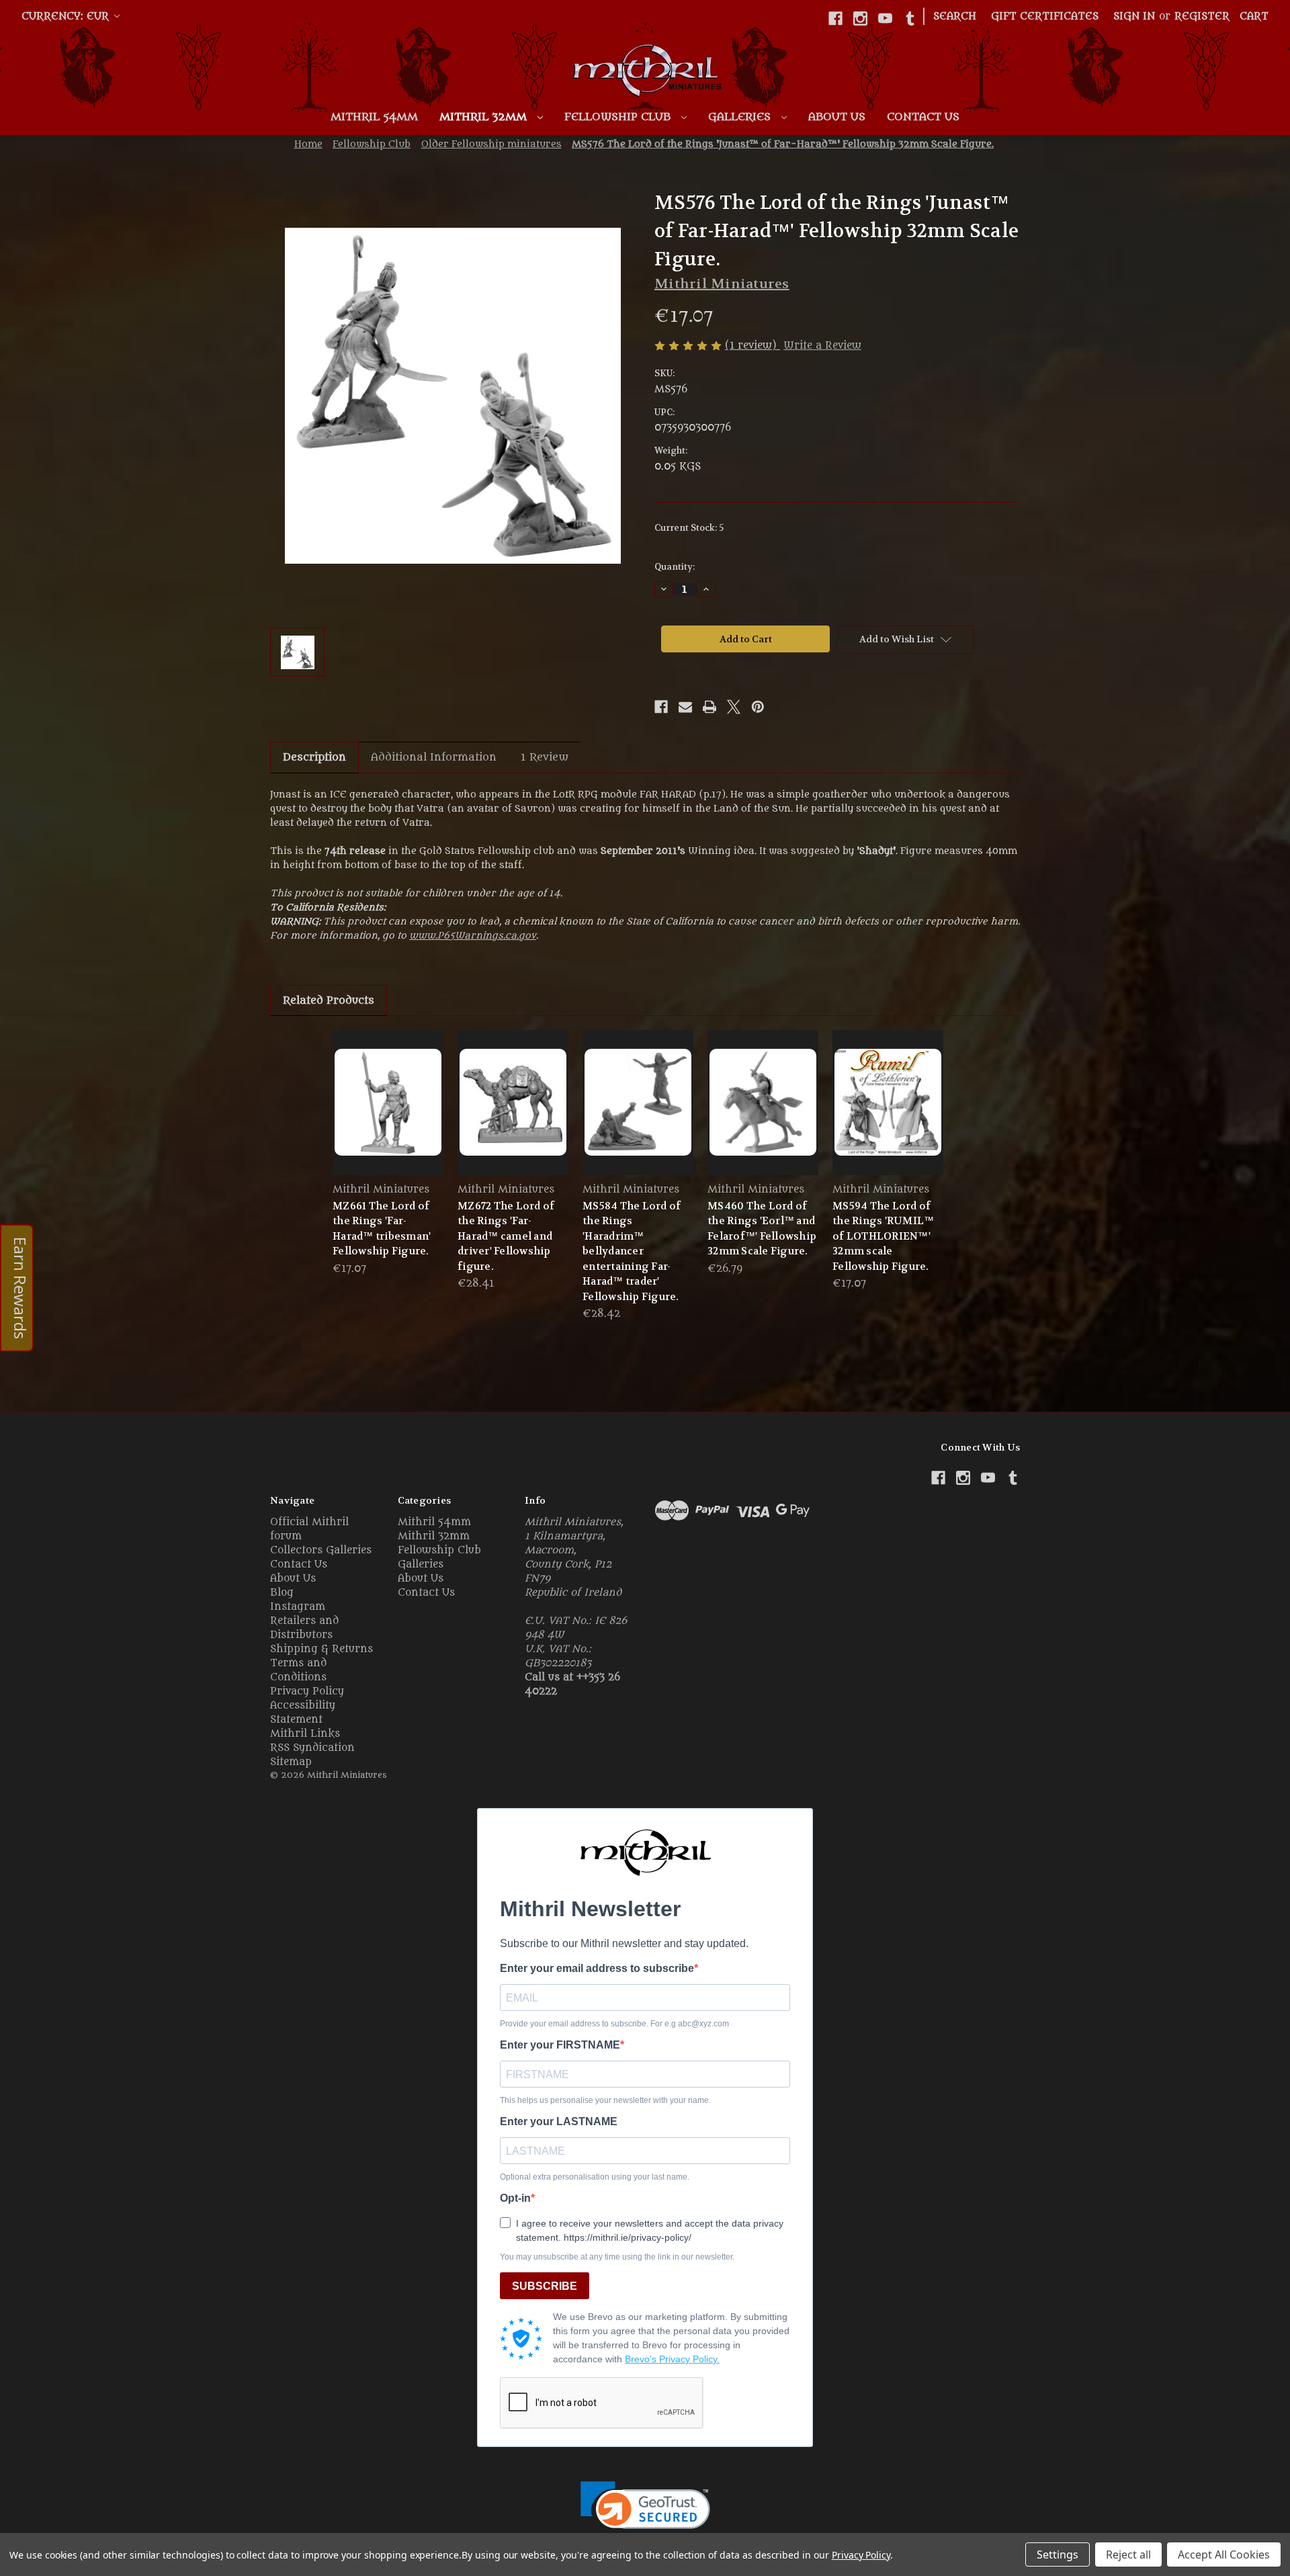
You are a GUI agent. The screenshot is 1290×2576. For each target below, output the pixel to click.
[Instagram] (860, 18)
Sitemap (291, 1762)
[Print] (709, 707)
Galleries (741, 117)
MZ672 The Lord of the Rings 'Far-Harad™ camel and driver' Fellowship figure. (506, 1236)
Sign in (1134, 16)
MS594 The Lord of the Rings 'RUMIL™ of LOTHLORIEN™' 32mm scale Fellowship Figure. (883, 1236)
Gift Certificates (1045, 16)
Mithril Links (305, 1734)
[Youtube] (885, 18)
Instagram (298, 1607)
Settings (1058, 2554)
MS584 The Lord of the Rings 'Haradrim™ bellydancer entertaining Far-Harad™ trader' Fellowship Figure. (632, 1251)
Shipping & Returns (321, 1649)
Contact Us (923, 117)
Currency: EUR (67, 16)
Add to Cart (388, 1114)
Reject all (1128, 2554)
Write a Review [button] (822, 346)
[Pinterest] (758, 707)
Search (955, 16)
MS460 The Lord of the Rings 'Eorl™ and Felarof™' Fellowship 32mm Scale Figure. (762, 1229)
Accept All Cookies (1224, 2554)
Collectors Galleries (321, 1550)
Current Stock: (689, 528)
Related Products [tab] (329, 1000)
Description (314, 757)
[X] (734, 707)
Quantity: (675, 567)
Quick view (388, 1090)
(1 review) (752, 346)
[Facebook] (835, 18)
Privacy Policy (307, 1691)
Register (1202, 16)
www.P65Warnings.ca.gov (473, 936)
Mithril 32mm (485, 117)
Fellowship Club (619, 117)
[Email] (685, 707)
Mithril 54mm (374, 117)
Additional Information (434, 757)
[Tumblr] (910, 18)
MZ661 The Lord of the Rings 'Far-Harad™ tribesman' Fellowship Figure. (382, 1229)
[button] (645, 2514)
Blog (282, 1593)
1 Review (545, 757)
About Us (837, 117)
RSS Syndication (312, 1748)
